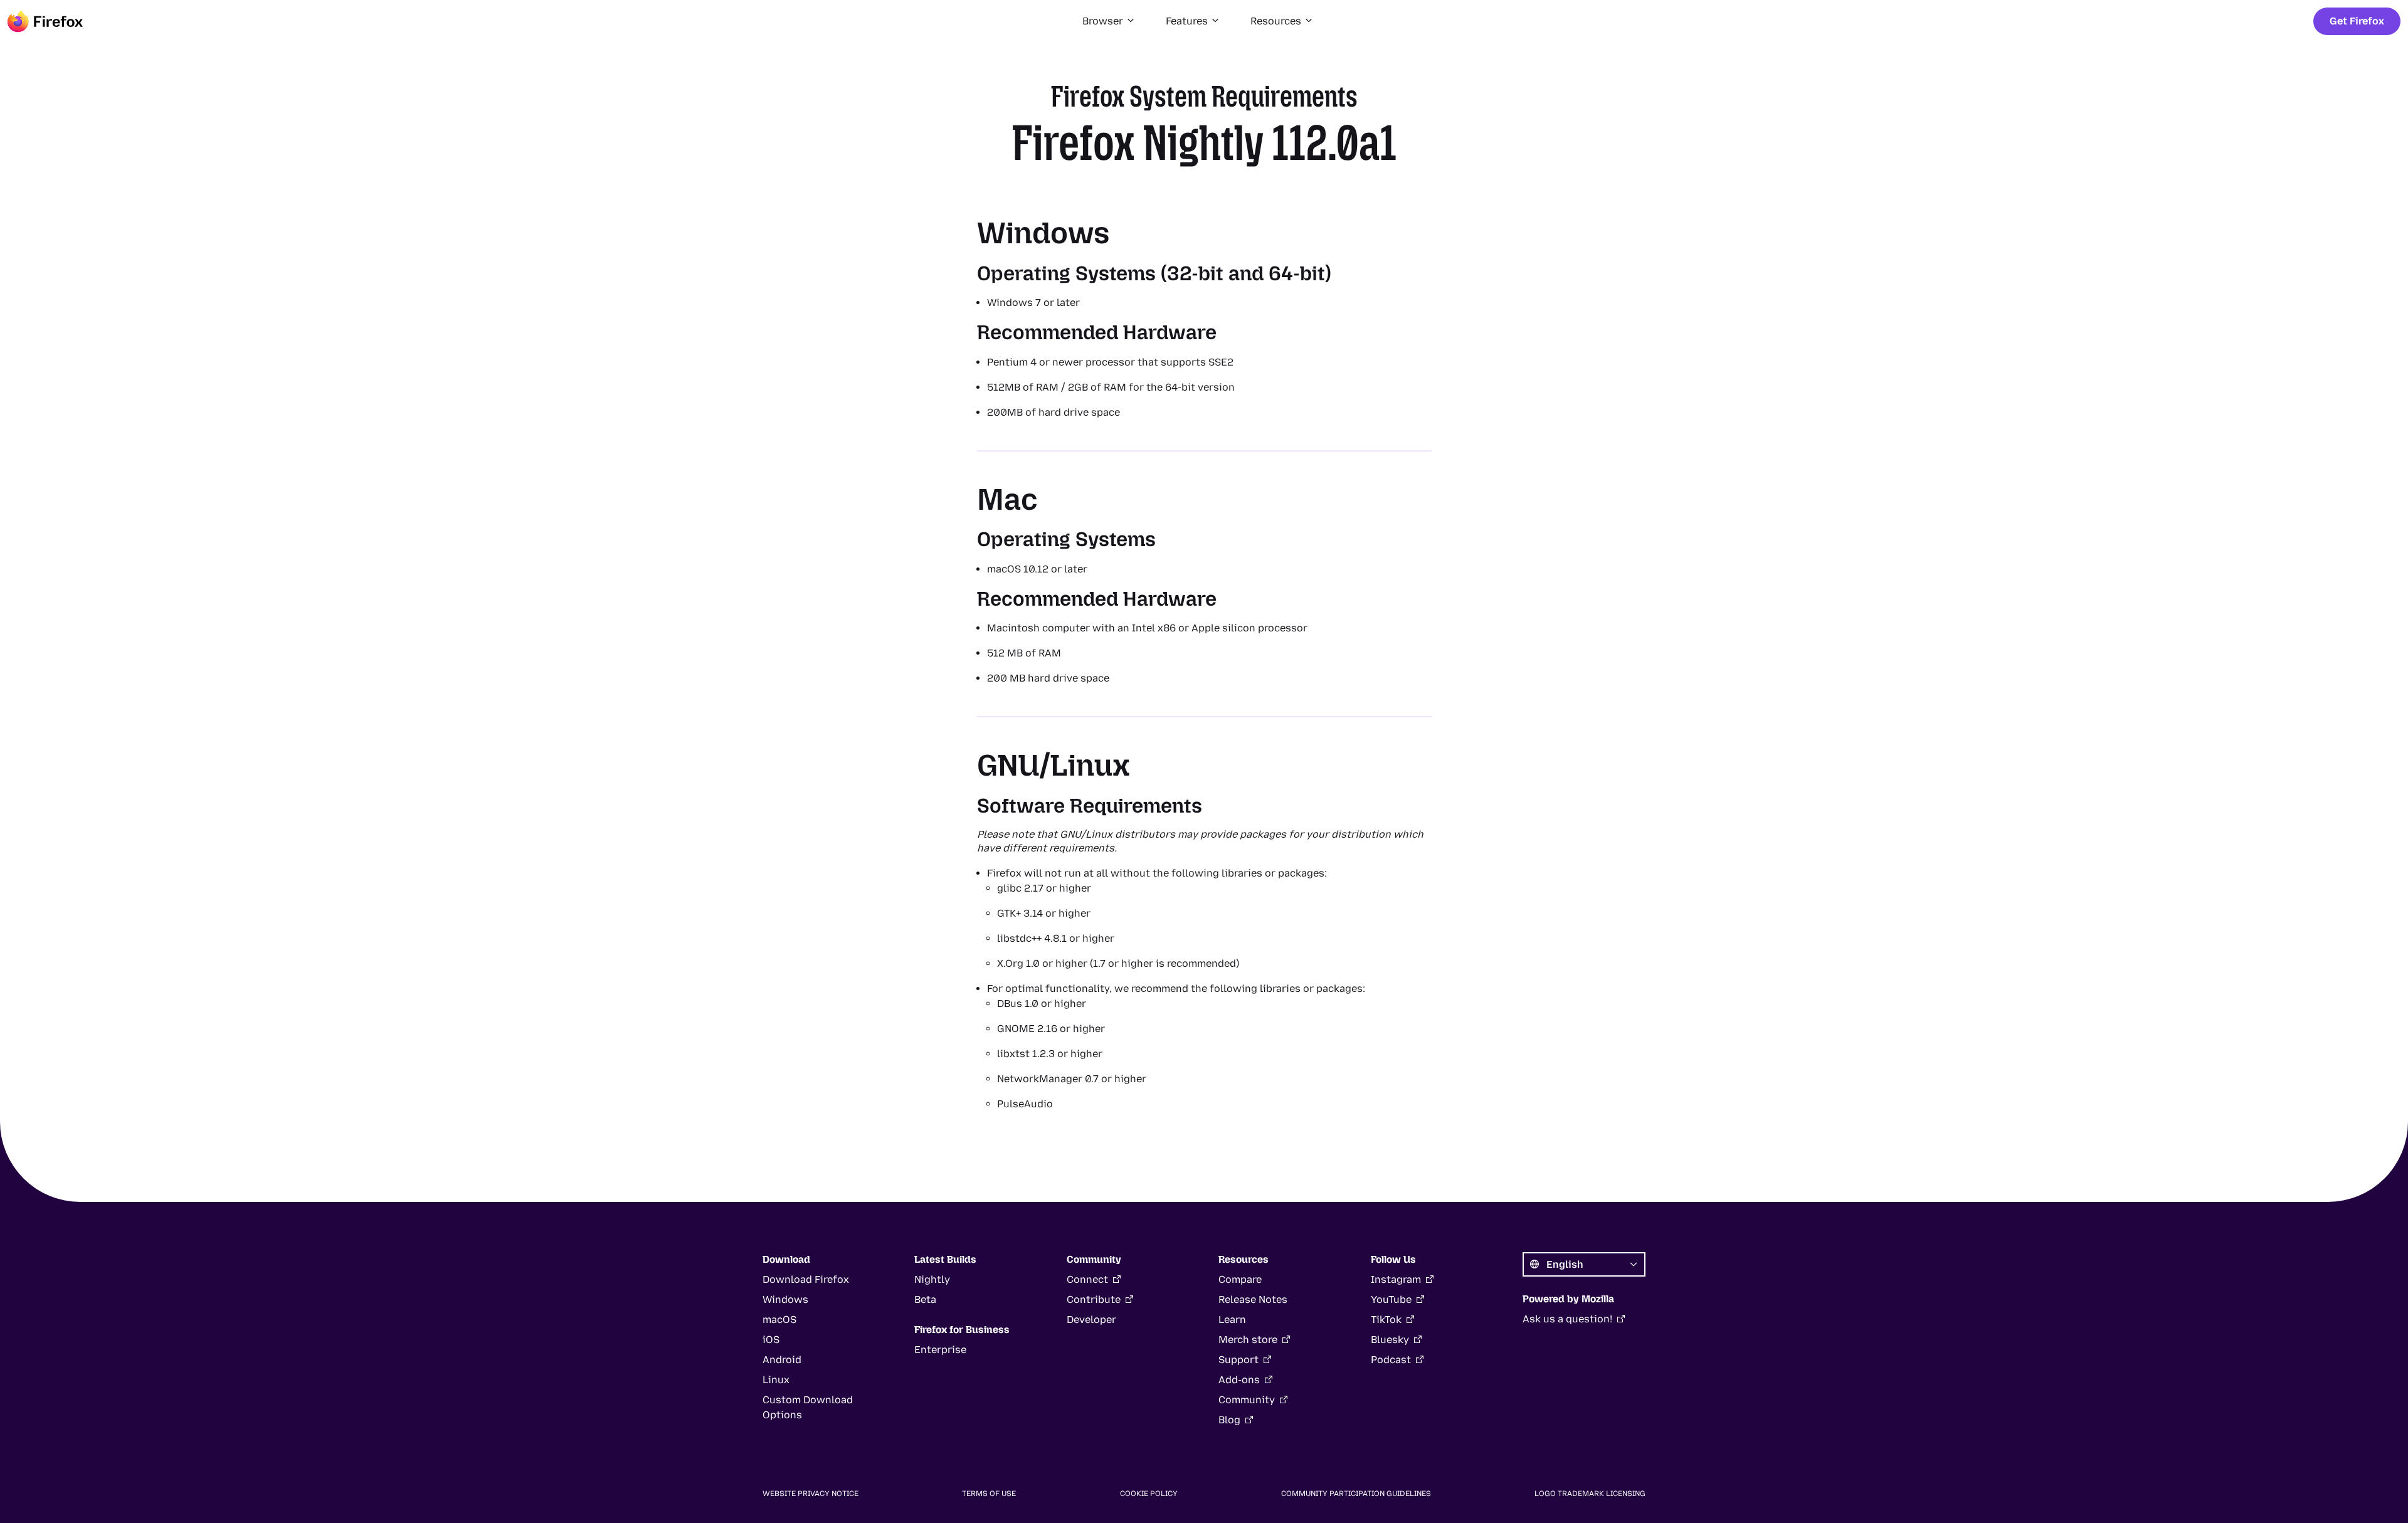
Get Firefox (2357, 21)
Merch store (1248, 1340)
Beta (925, 1299)
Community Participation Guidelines (1356, 1494)
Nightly (932, 1279)
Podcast (1391, 1360)
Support (1238, 1360)
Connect (1087, 1279)
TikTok (1386, 1320)
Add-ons (1239, 1380)
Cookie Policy (1149, 1494)
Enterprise (940, 1350)
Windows (785, 1299)
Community (1247, 1400)
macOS (779, 1320)
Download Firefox (806, 1279)
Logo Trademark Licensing (1590, 1494)
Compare (1240, 1279)
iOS (771, 1340)
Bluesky (1390, 1340)
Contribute (1094, 1299)
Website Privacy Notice (811, 1494)
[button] (1109, 21)
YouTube (1391, 1299)
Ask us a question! (1567, 1319)
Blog (1229, 1420)
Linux (776, 1380)
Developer (1091, 1320)
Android (782, 1360)
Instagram (1396, 1279)
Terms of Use (989, 1494)
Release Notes (1253, 1299)
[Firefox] (45, 21)
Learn (1232, 1320)
